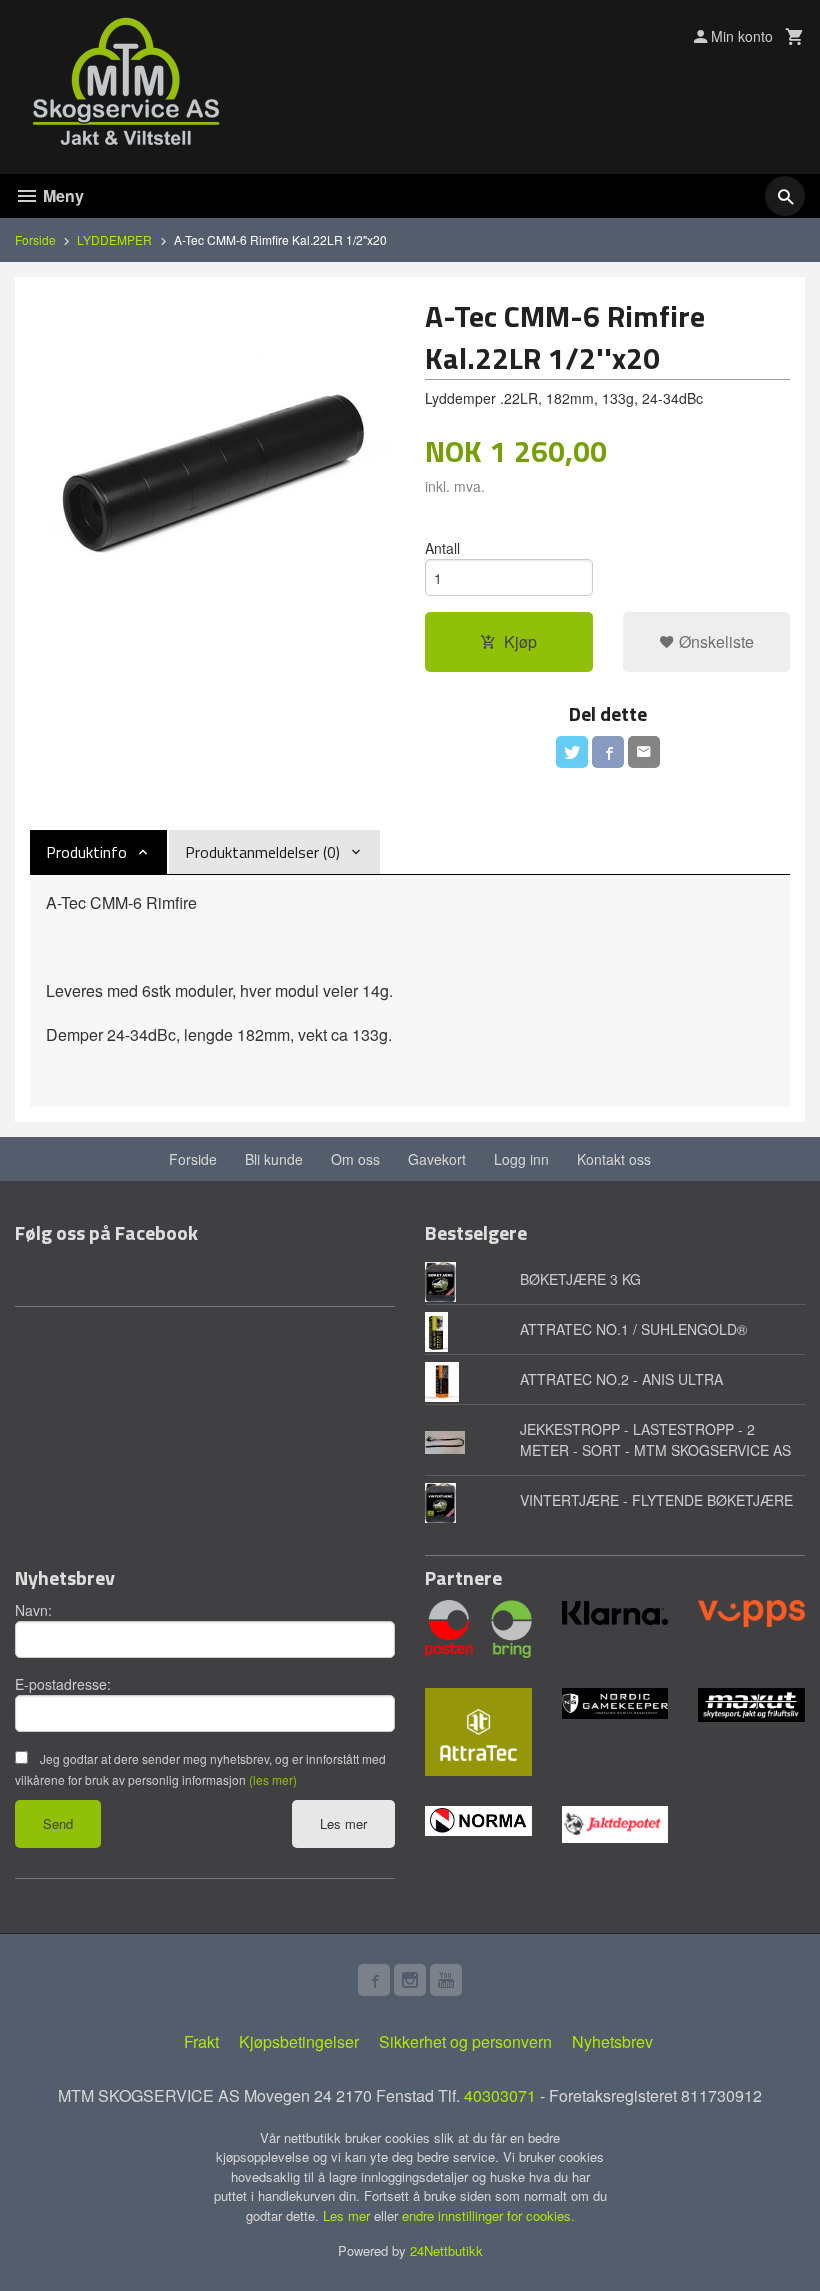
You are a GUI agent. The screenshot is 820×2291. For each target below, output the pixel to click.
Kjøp (520, 641)
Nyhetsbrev (612, 2041)
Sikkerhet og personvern (465, 2041)
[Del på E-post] (644, 752)
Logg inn (521, 1159)
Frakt (201, 2041)
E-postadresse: (63, 1684)
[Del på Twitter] (572, 752)
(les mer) (273, 1779)
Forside (35, 239)
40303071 (500, 2095)
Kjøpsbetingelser (299, 2041)
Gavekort (437, 1159)
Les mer (343, 1823)
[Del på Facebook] (608, 752)
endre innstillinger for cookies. (488, 2215)
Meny (61, 195)
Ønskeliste (714, 641)
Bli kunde (274, 1159)
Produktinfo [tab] (86, 852)
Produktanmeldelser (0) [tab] (262, 852)
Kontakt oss (614, 1159)
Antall (442, 548)
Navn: (33, 1610)
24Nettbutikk (446, 2250)
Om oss (355, 1159)
